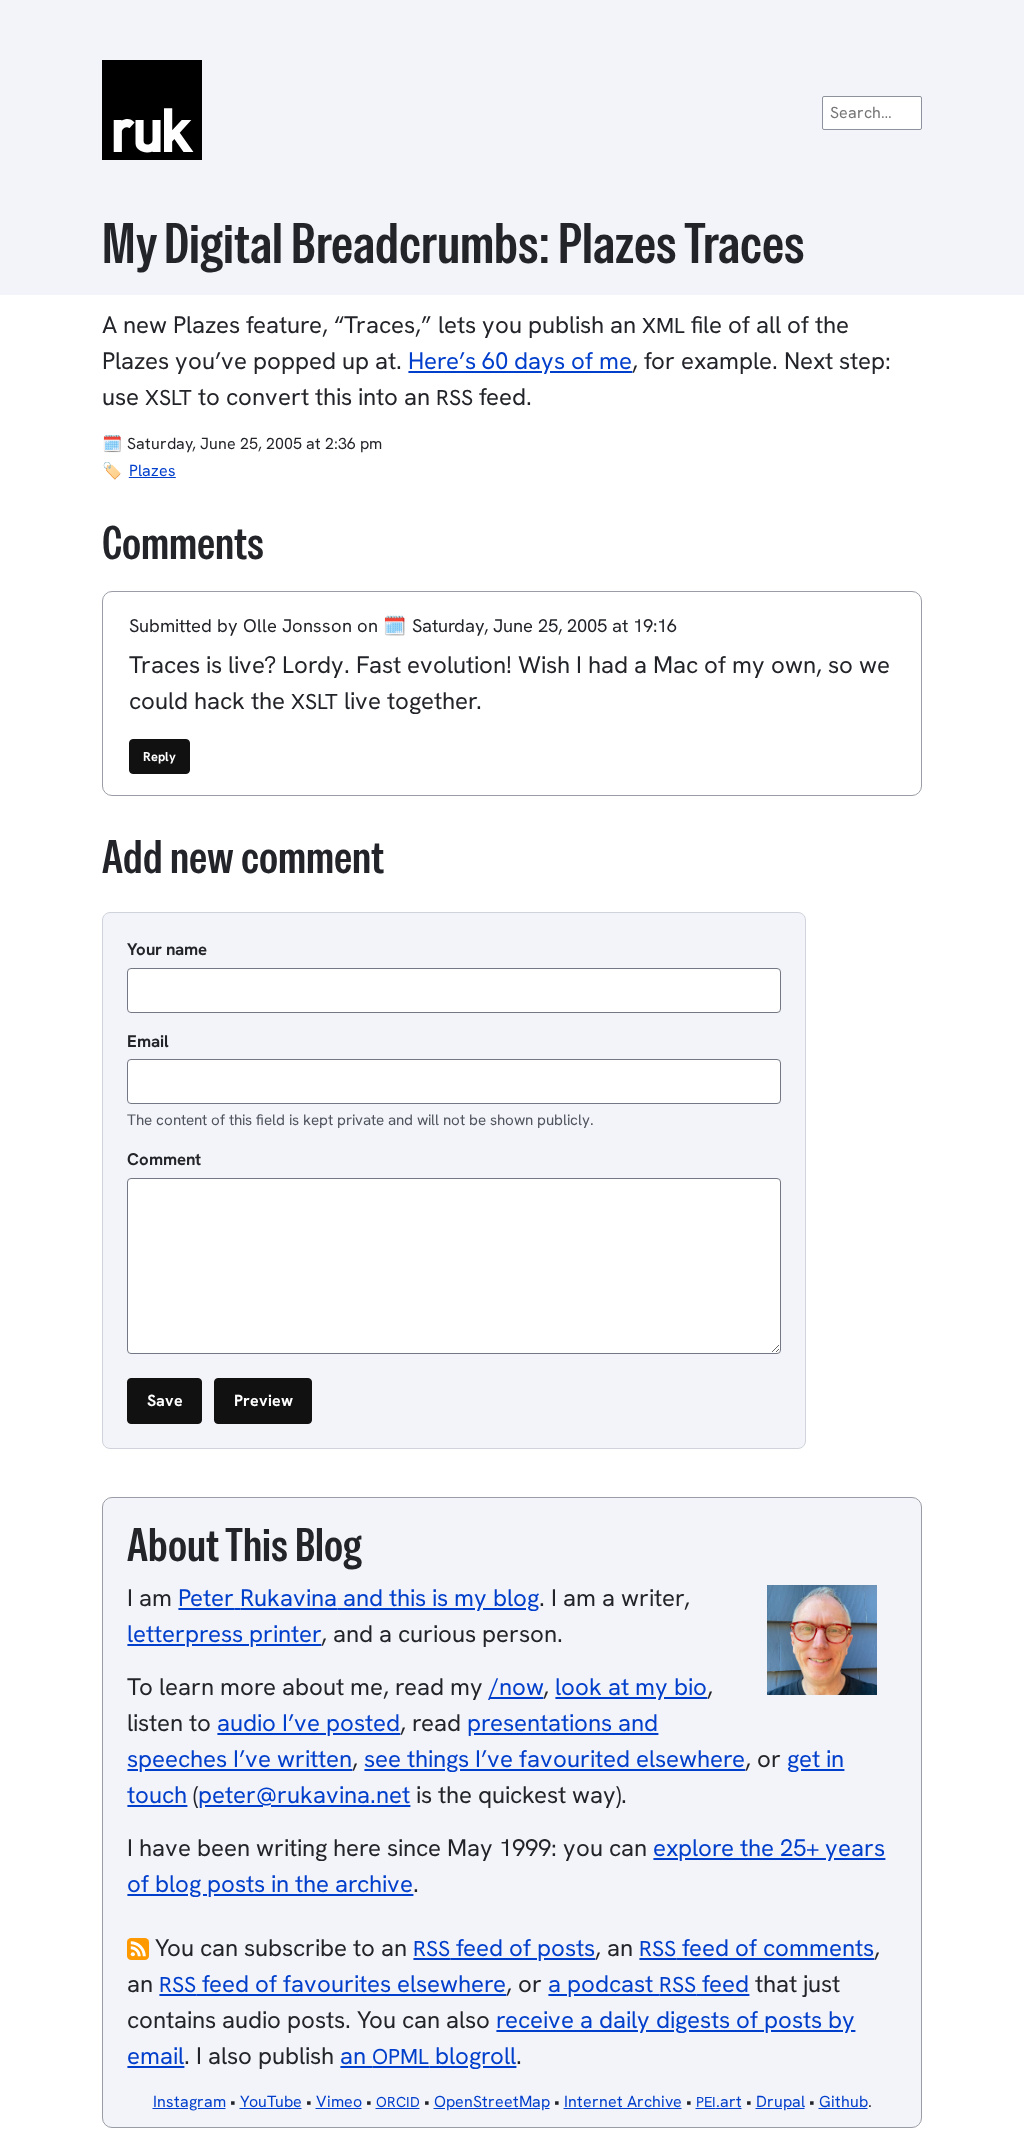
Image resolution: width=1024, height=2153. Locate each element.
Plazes (152, 470)
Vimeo (339, 2101)
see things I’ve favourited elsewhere (554, 1758)
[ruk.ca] (511, 110)
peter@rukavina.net (304, 1794)
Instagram (189, 2101)
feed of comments (756, 1947)
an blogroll (428, 2055)
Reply (159, 756)
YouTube (271, 2101)
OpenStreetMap (492, 2101)
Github (843, 2101)
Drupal (780, 2101)
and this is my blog (358, 1597)
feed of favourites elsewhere (332, 1983)
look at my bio (631, 1686)
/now (516, 1686)
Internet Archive (623, 2101)
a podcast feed (648, 1983)
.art (719, 2101)
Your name (167, 949)
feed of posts (504, 1947)
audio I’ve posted (308, 1722)
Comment (164, 1159)
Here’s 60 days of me (520, 360)
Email (148, 1041)
